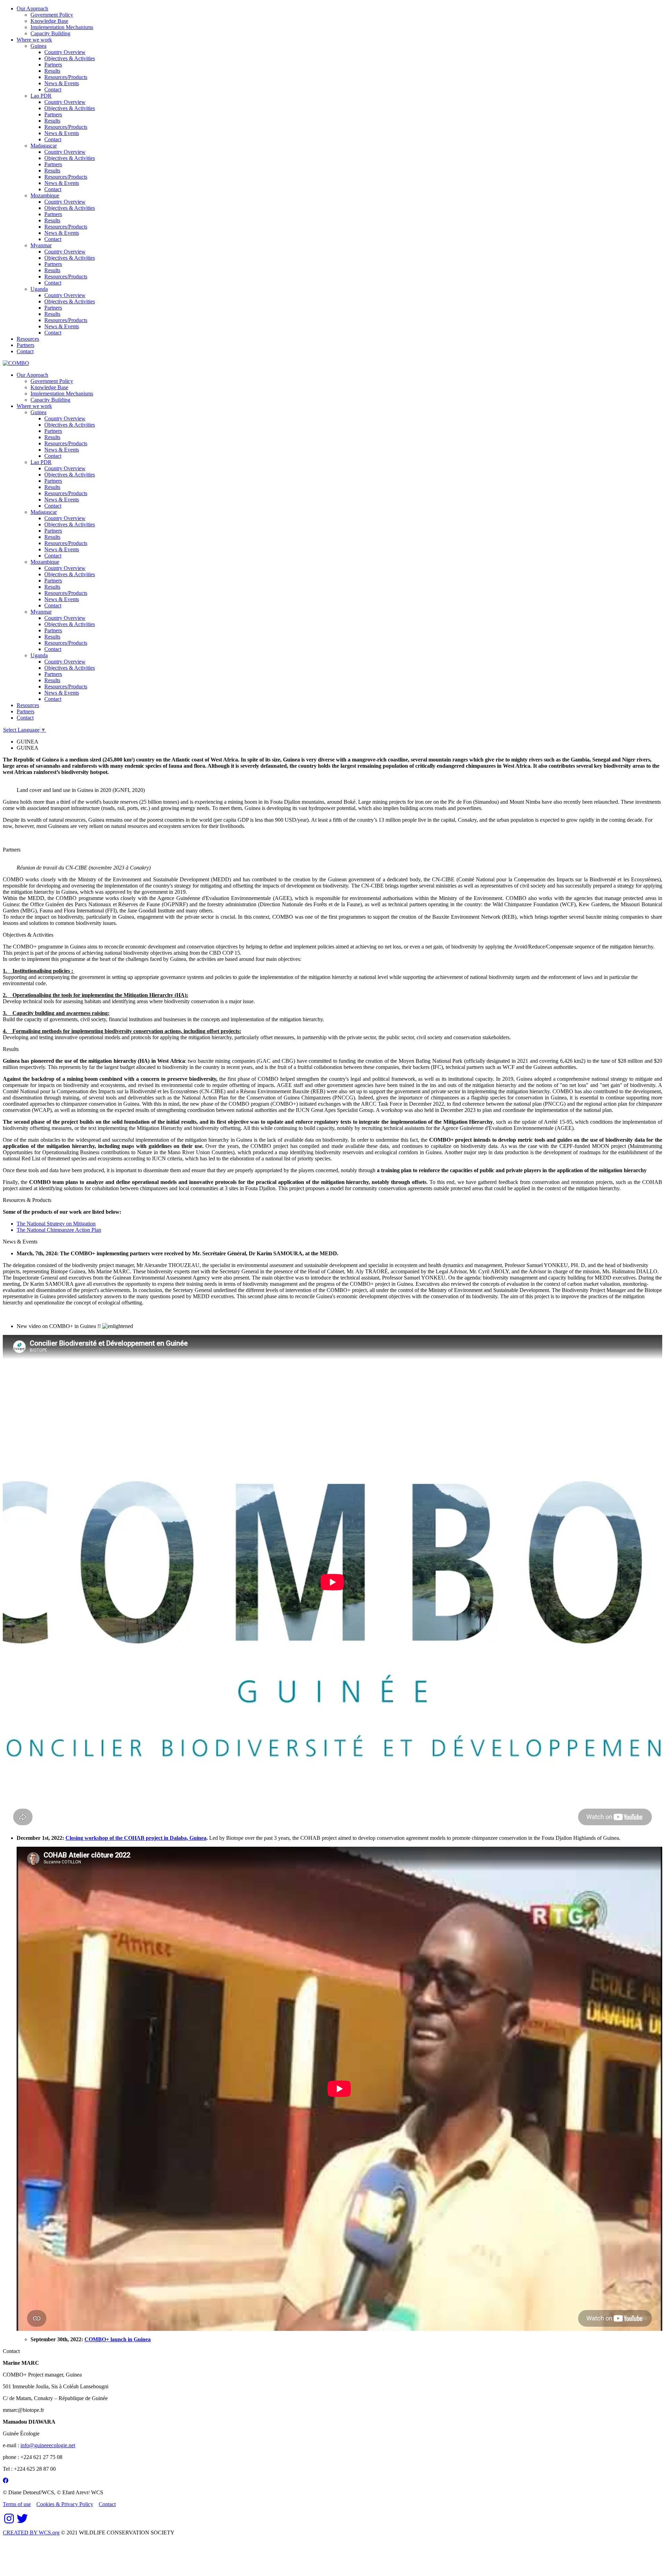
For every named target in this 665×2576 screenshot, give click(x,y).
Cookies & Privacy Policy (65, 2504)
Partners (53, 65)
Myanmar (41, 245)
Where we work (34, 40)
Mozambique (45, 195)
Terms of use (17, 2504)
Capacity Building (50, 33)
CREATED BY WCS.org (31, 2533)
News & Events (62, 83)
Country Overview (65, 52)
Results (52, 71)
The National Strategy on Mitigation (56, 1224)
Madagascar (44, 146)
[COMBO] (16, 363)
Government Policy (52, 15)
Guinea (38, 46)
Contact (53, 90)
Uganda (39, 289)
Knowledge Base (49, 21)
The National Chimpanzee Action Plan (59, 1230)
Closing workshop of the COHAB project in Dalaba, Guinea (136, 1838)
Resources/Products (66, 77)
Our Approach (32, 8)
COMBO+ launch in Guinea (118, 2339)
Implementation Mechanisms (62, 27)
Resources (28, 339)
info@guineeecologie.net (48, 2445)
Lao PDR (41, 96)
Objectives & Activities (70, 58)
